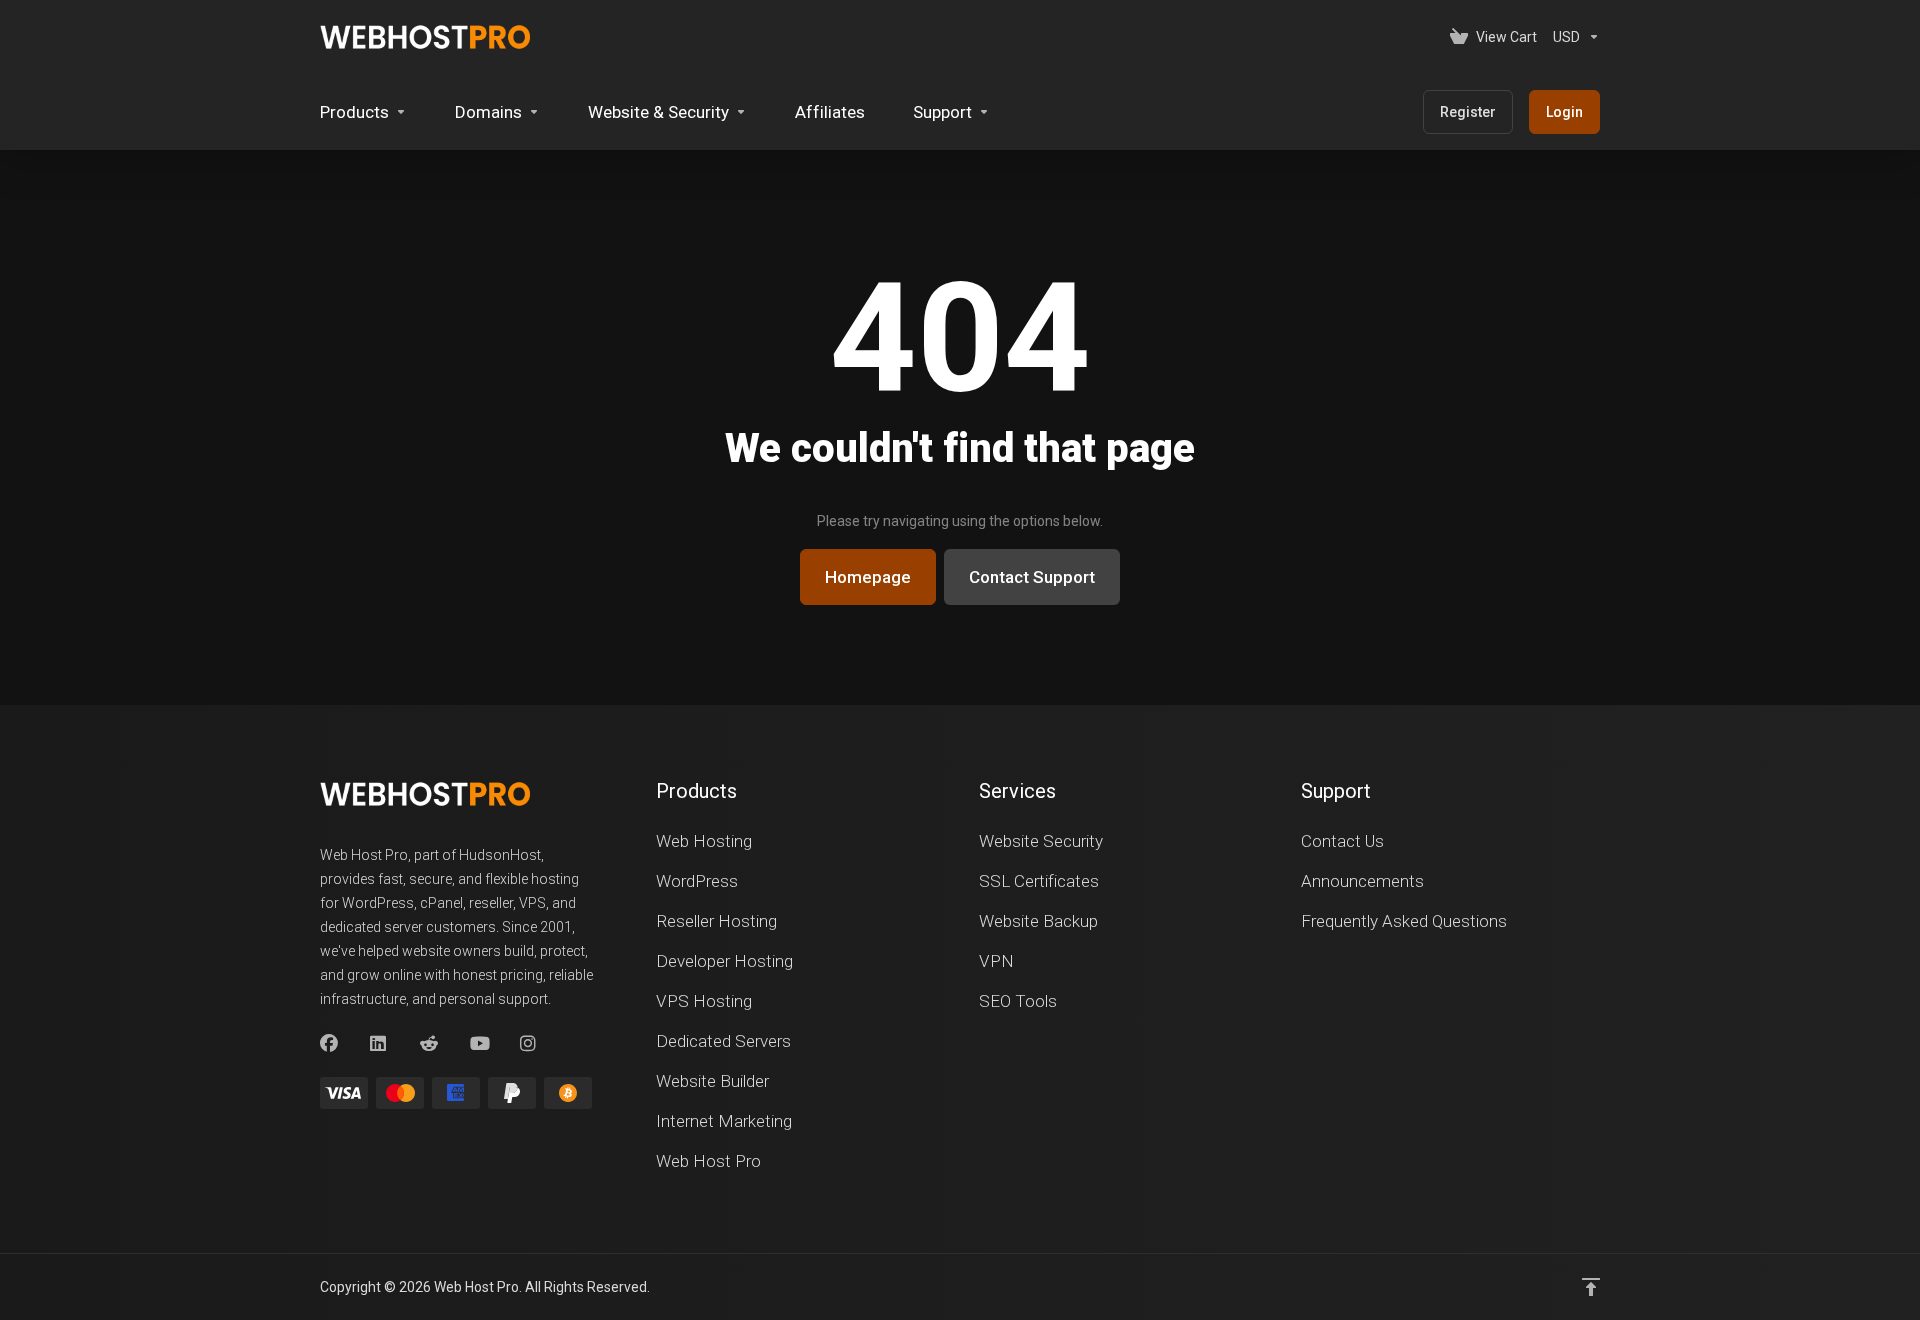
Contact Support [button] (1032, 577)
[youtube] (479, 1044)
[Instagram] (529, 1044)
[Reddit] (429, 1044)
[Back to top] (1591, 1287)
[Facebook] (329, 1044)
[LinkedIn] (379, 1044)
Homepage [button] (868, 577)
